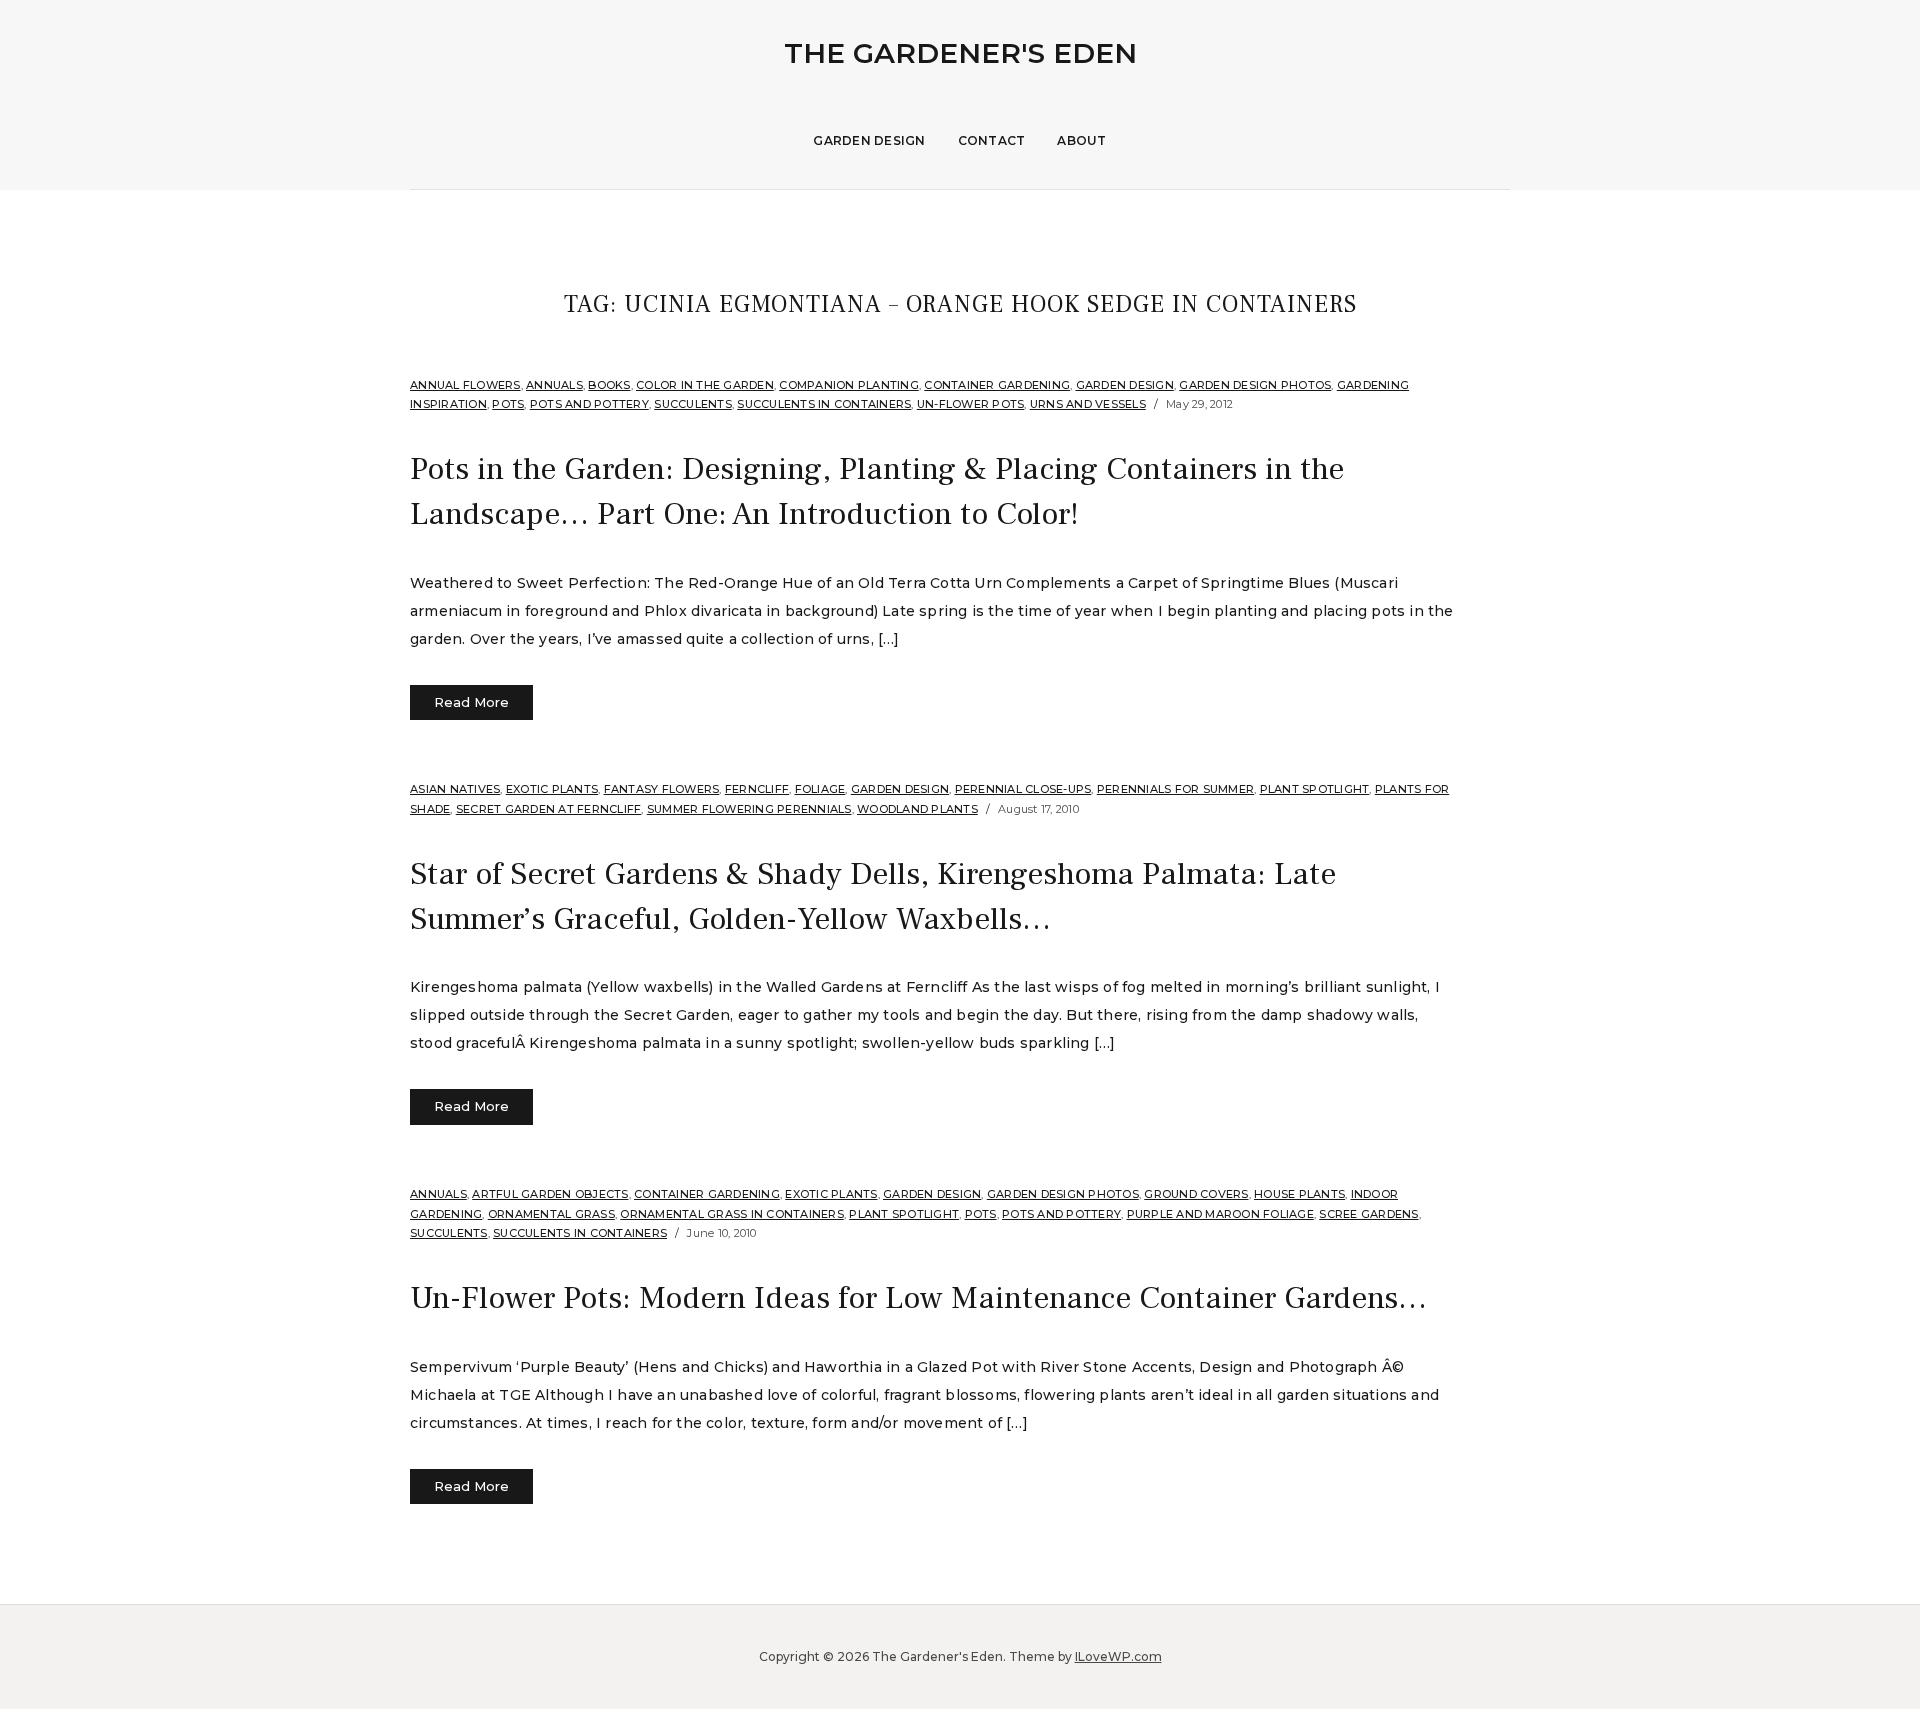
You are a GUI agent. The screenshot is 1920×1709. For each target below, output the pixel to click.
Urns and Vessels (1088, 404)
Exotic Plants (552, 789)
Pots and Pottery (589, 404)
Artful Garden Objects (550, 1194)
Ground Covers (1196, 1194)
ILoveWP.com (1118, 1656)
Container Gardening (997, 385)
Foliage (820, 789)
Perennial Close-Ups (1023, 789)
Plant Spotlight (1315, 789)
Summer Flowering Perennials (749, 809)
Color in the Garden (705, 385)
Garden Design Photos (1255, 385)
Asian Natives (455, 789)
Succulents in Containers (824, 404)
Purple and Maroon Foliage (1220, 1214)
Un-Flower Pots (971, 404)
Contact (992, 140)
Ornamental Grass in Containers (732, 1214)
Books (609, 385)
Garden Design (869, 140)
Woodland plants (917, 809)
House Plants (1299, 1194)
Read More (471, 702)
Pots (508, 404)
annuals (554, 385)
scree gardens (1368, 1214)
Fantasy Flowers (662, 789)
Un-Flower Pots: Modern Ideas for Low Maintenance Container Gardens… (918, 1298)
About (1081, 140)
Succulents (693, 404)
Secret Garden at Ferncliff (549, 809)
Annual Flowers (465, 385)
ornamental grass (551, 1214)
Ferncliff (757, 789)
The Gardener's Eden (960, 53)
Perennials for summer (1175, 789)
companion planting (849, 385)
